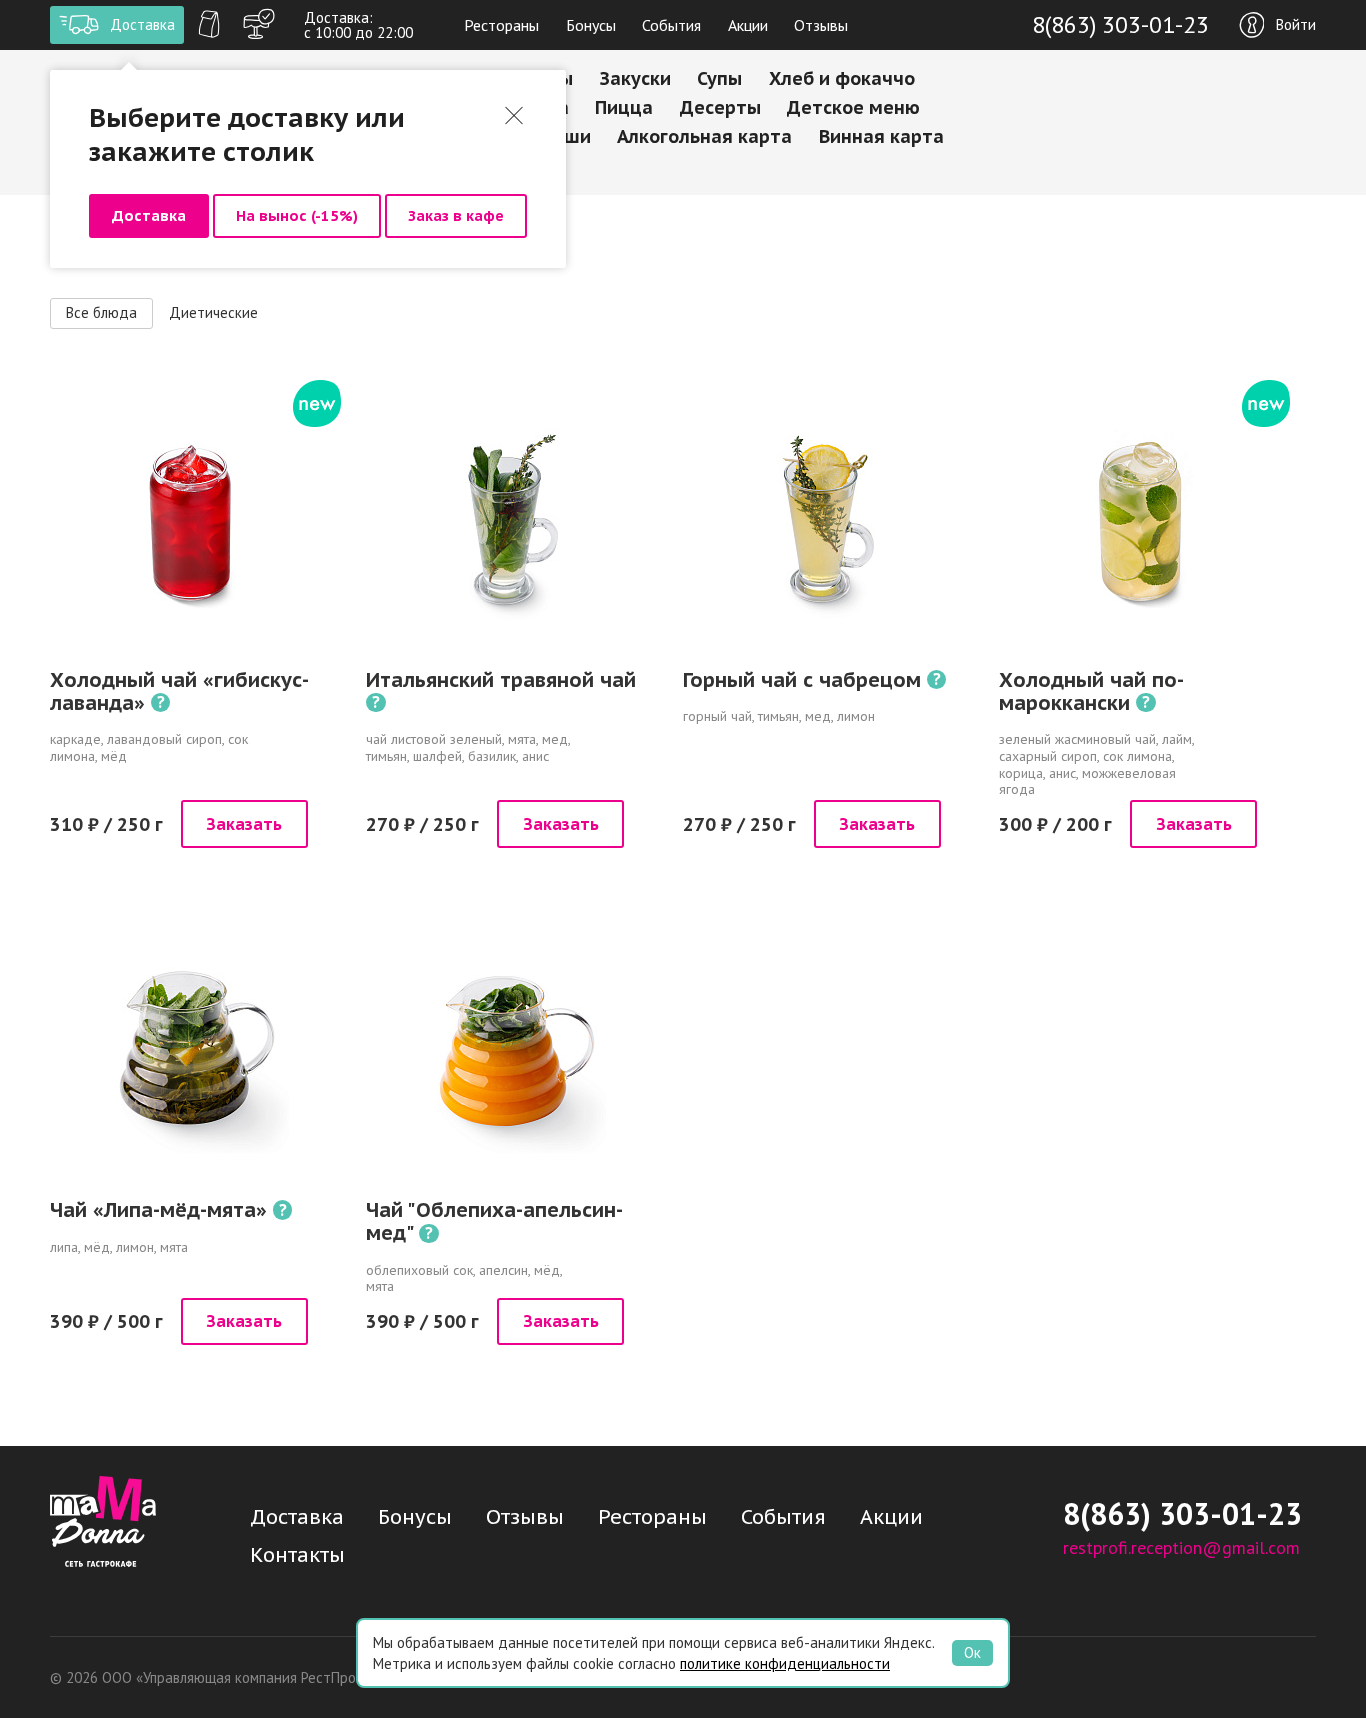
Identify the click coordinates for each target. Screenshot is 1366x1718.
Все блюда (101, 312)
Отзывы (821, 25)
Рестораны (501, 25)
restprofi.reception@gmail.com (1181, 1547)
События (671, 25)
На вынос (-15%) (297, 215)
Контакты (297, 1555)
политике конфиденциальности (785, 1663)
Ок (972, 1652)
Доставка (149, 215)
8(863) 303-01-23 (1120, 24)
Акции (748, 25)
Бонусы (591, 25)
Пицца (624, 107)
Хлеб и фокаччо (842, 78)
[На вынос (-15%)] (209, 25)
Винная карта (881, 136)
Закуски (635, 78)
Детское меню (853, 107)
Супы (719, 78)
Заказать (244, 824)
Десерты (720, 107)
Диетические (213, 312)
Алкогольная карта (704, 136)
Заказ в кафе (456, 215)
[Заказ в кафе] (259, 25)
